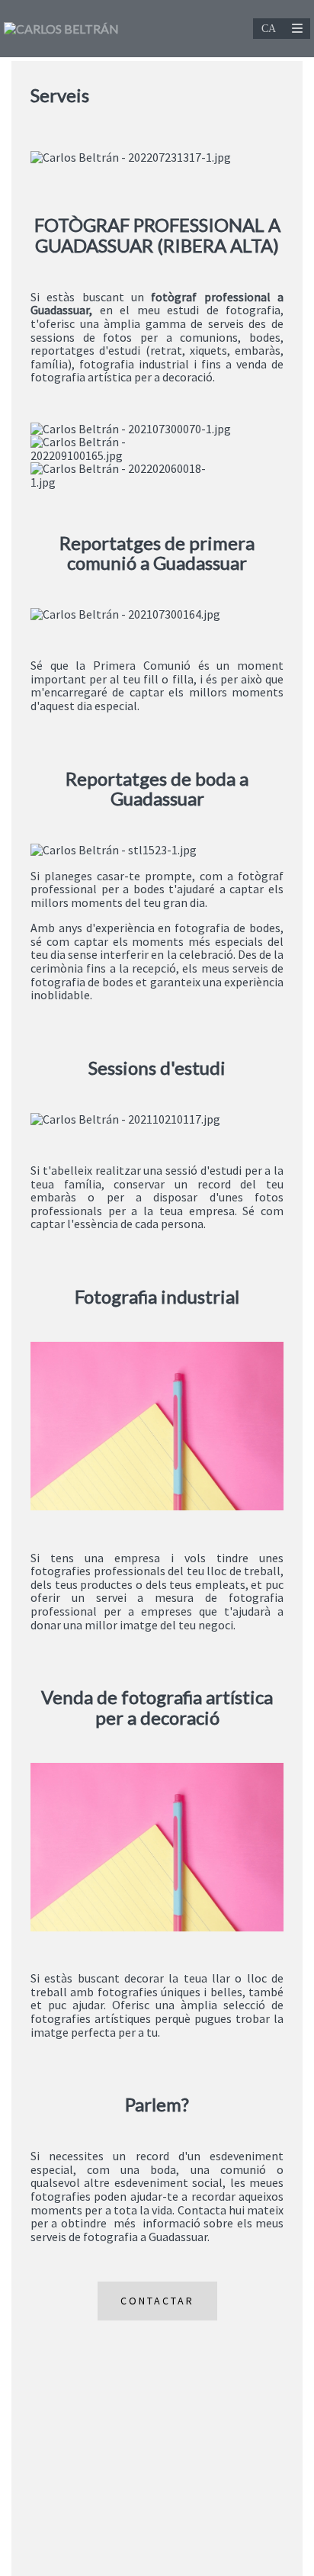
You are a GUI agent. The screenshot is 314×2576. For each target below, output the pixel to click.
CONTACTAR (157, 2301)
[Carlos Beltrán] (61, 29)
